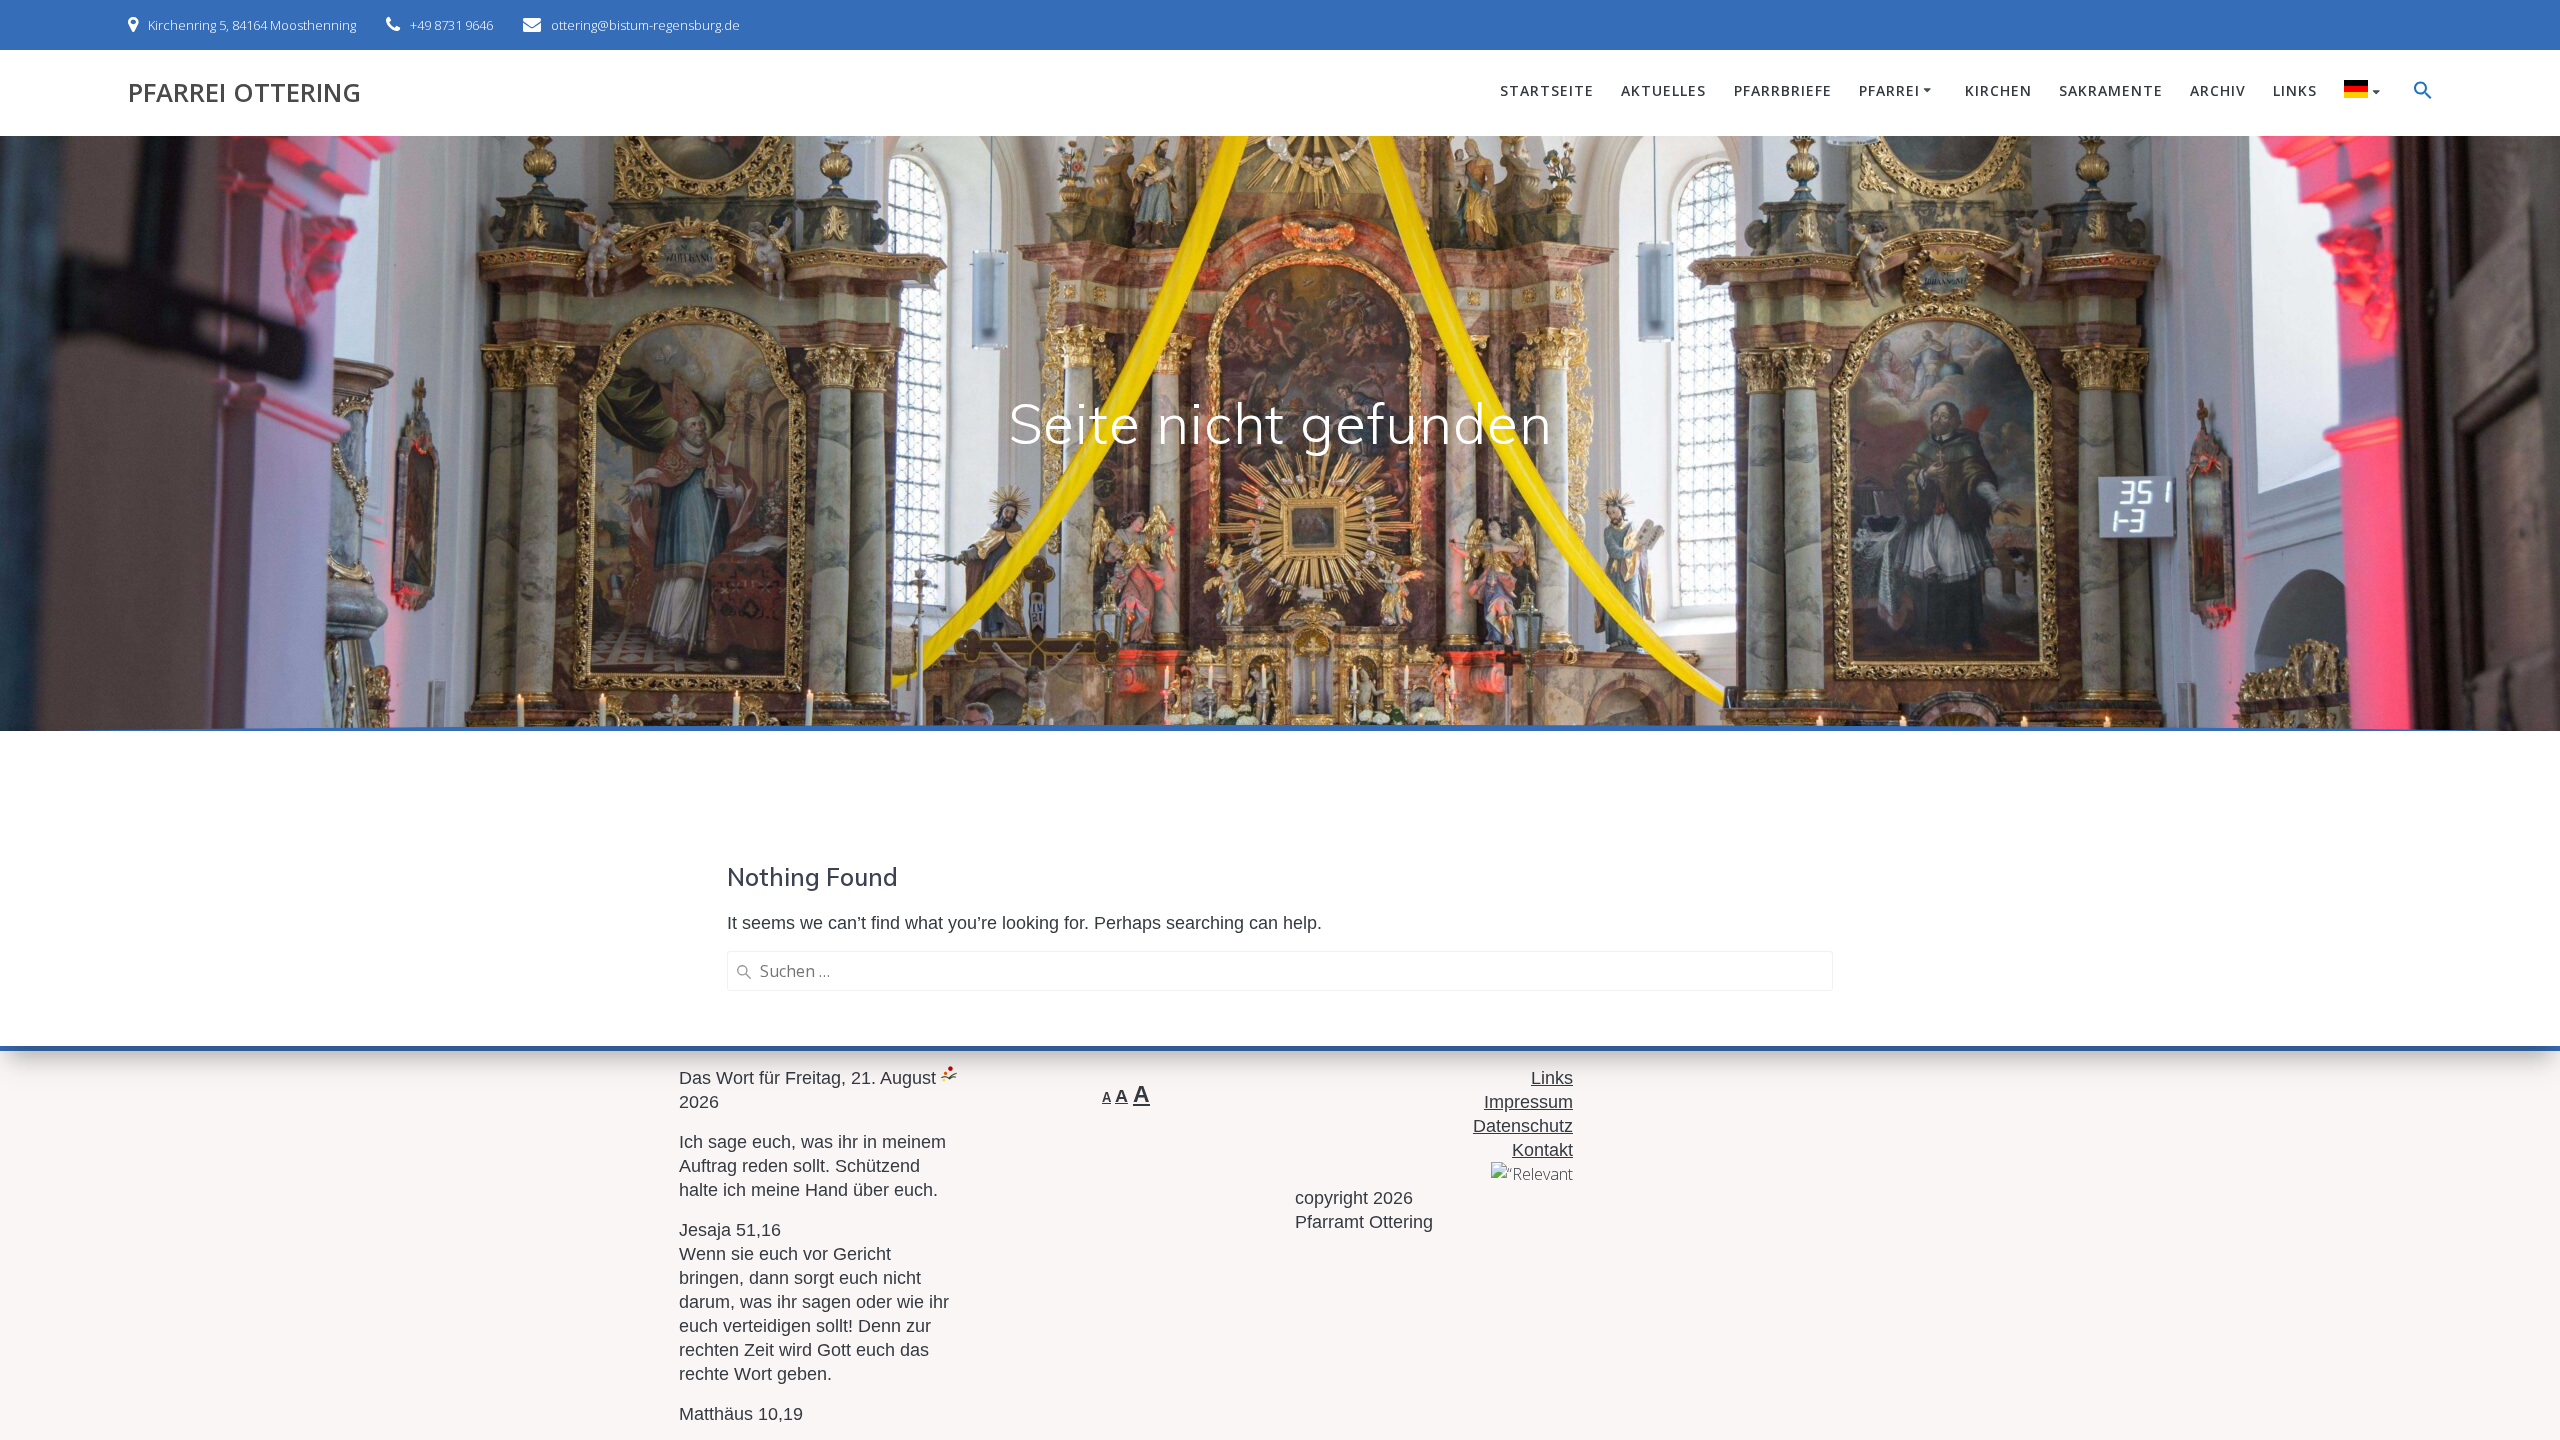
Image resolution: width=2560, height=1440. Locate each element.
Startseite (1547, 90)
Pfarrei (1889, 90)
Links (2295, 90)
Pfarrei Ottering (244, 93)
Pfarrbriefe (1783, 90)
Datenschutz (1523, 1126)
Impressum (1528, 1102)
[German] (2365, 92)
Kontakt (1542, 1150)
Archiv (2218, 90)
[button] (2423, 93)
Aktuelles (1663, 90)
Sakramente (2111, 90)
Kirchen (1998, 90)
